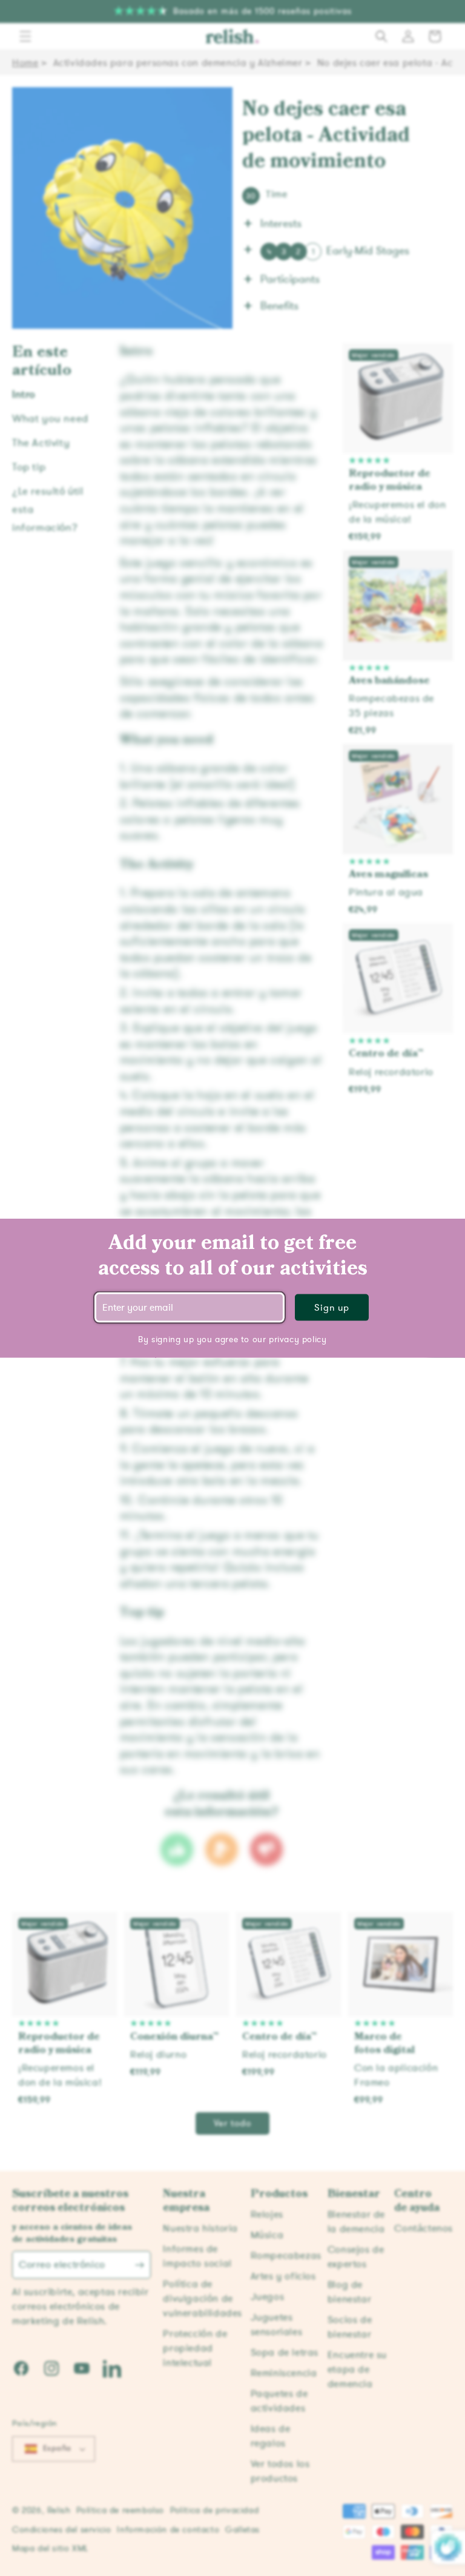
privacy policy (298, 1339)
